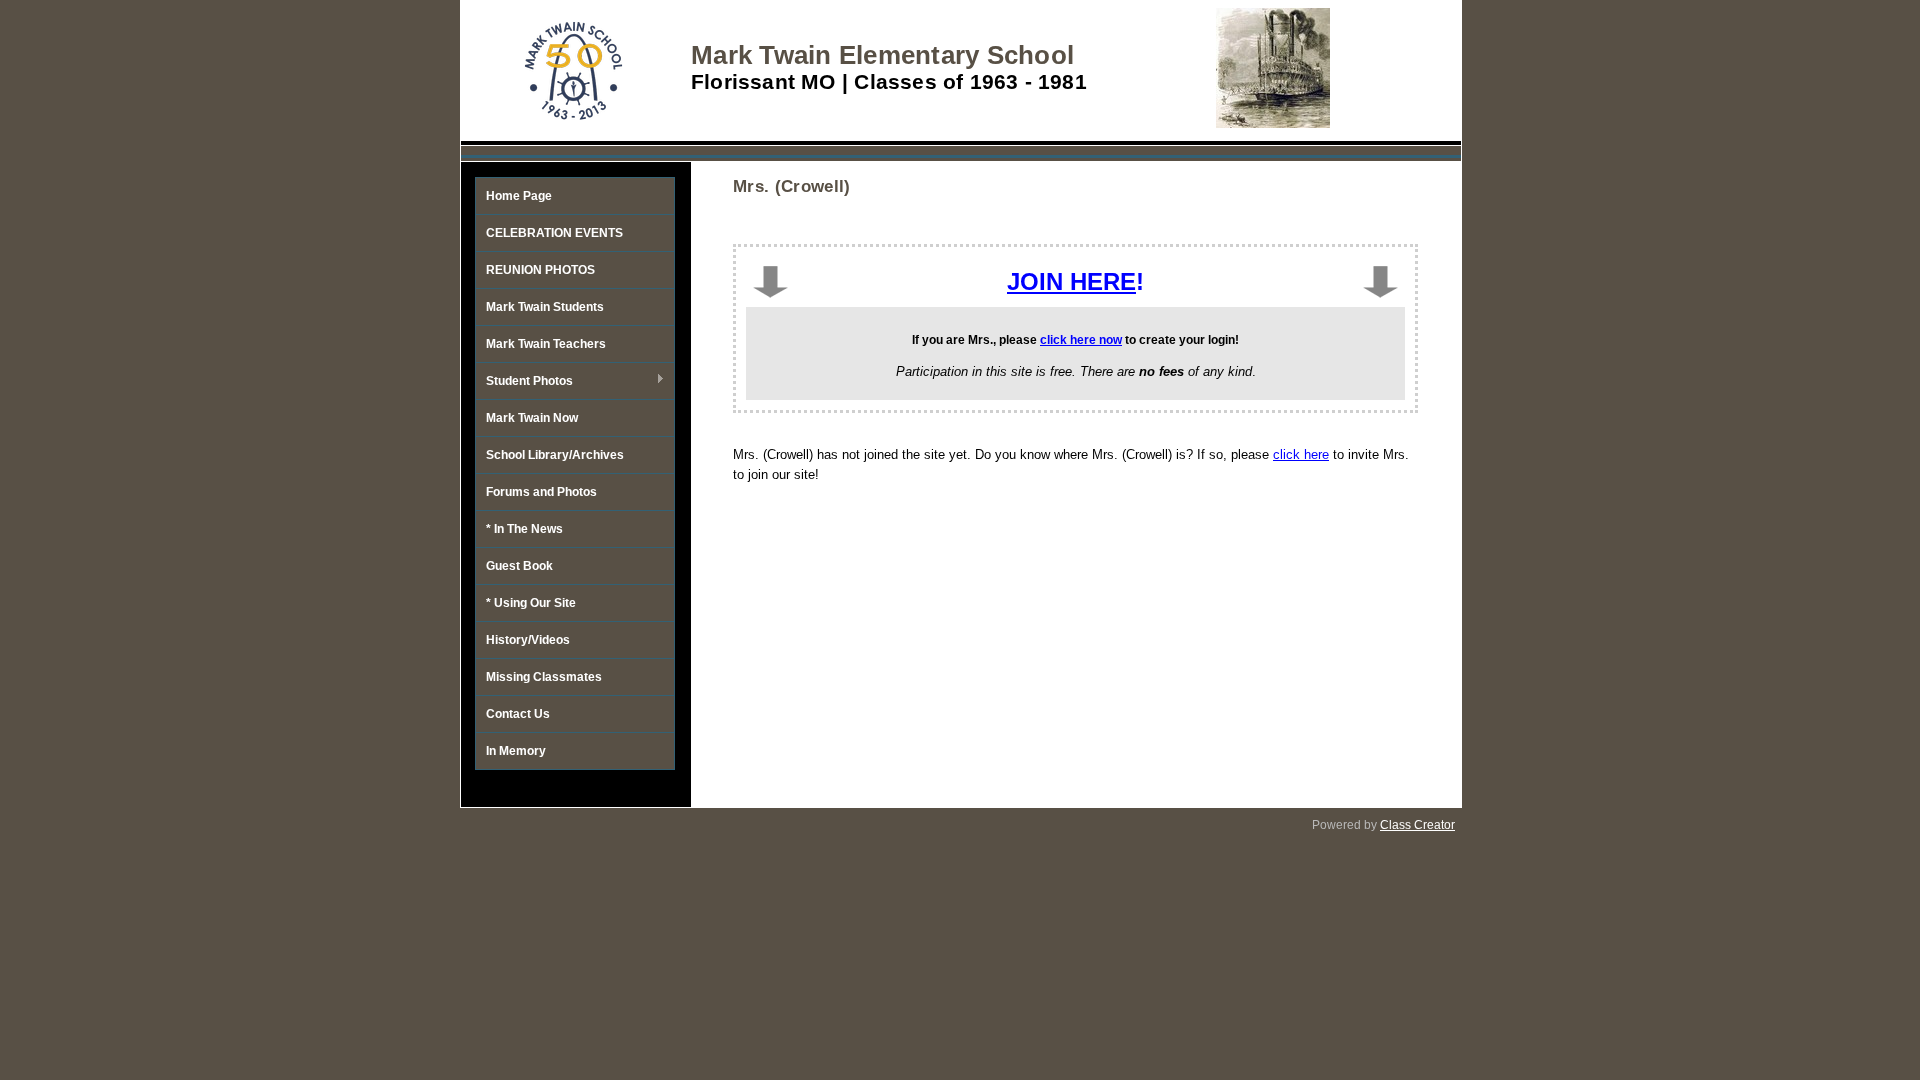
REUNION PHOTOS (540, 270)
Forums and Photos (541, 492)
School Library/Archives (555, 455)
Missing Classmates (544, 677)
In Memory (516, 751)
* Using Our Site (531, 603)
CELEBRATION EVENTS (554, 233)
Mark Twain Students (545, 307)
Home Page (519, 196)
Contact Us (518, 714)
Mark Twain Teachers (546, 344)
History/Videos (528, 640)
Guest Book (519, 566)
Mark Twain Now (532, 418)
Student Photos (524, 382)
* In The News (524, 529)
